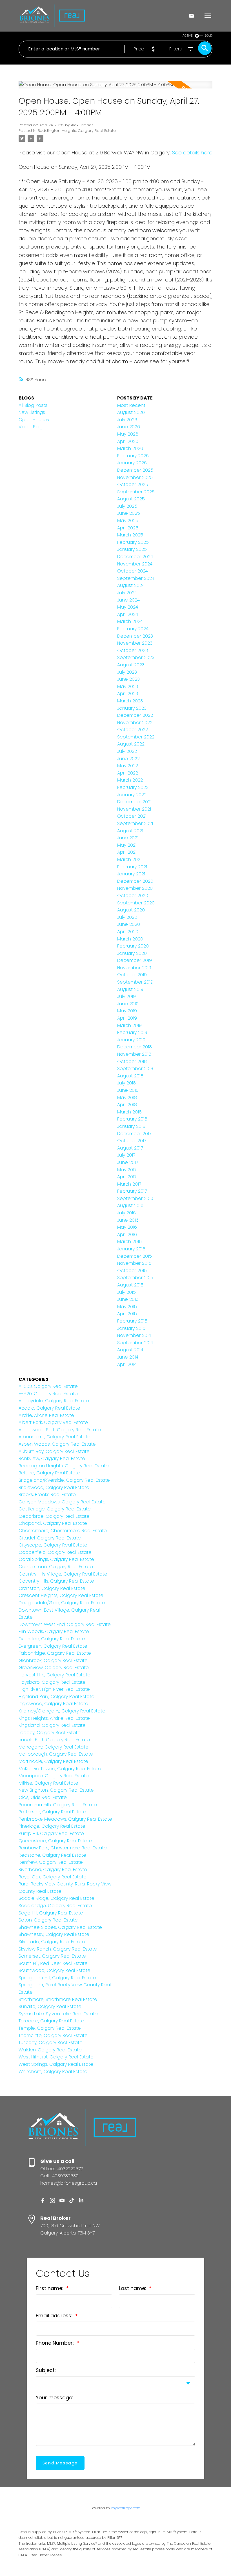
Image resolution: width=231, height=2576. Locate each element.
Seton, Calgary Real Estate (48, 1920)
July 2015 (126, 1292)
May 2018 (127, 1098)
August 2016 (130, 1205)
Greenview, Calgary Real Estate (54, 1668)
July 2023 (127, 672)
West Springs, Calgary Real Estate (56, 2064)
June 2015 (128, 1299)
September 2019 (135, 982)
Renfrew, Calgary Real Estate (51, 1862)
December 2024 (135, 557)
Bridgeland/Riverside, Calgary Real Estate (64, 1480)
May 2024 (128, 607)
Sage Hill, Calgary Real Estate (51, 1913)
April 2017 (127, 1177)
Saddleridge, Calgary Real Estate (55, 1906)
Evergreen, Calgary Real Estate (53, 1646)
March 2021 (129, 859)
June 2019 (128, 1004)
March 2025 (130, 535)
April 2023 (128, 694)
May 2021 (127, 845)
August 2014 (130, 1350)
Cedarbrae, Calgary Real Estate (54, 1516)
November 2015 (134, 1263)
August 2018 (130, 1076)
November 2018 (134, 1054)
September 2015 (135, 1278)
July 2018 (126, 1083)
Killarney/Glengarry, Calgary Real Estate (62, 1711)
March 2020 (130, 939)
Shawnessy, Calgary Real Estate (54, 1934)
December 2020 (135, 881)
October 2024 (133, 571)
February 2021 (132, 867)
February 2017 (132, 1191)
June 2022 (128, 759)
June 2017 (128, 1162)
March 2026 (130, 448)
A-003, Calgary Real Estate (48, 1386)
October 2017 (132, 1141)
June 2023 (128, 679)
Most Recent (131, 405)
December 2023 (135, 636)
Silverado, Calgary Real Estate (52, 1942)
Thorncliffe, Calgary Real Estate (53, 2035)
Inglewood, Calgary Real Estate (53, 1704)
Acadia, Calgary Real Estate (49, 1408)
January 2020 (132, 953)
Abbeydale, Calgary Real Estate (54, 1401)
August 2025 (131, 499)
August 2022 (131, 744)
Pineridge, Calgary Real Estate (52, 1826)
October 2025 (133, 484)
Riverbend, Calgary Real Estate (53, 1870)
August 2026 (131, 412)
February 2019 (132, 1032)
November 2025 (135, 477)
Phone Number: (55, 2343)
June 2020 (129, 924)
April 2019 (127, 1018)
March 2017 (129, 1184)
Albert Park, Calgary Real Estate (53, 1422)
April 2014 (127, 1364)
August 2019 (130, 989)
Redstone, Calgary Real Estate (52, 1855)
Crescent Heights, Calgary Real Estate (61, 1595)
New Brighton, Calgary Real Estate (56, 1790)
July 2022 (127, 751)
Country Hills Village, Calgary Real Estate (63, 1574)
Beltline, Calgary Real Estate (49, 1473)
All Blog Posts (33, 405)
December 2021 (134, 802)
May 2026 (128, 434)
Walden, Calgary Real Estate (50, 2050)
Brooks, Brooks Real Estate (47, 1495)
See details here (192, 153)
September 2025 (136, 492)
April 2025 (128, 528)
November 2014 (134, 1335)
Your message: (55, 2398)
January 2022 (132, 795)
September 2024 (136, 578)
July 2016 (126, 1213)
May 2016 (127, 1227)
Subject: (46, 2370)
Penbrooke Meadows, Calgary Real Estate (65, 1819)
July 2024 (127, 593)
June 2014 (128, 1357)
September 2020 (136, 903)
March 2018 (129, 1112)
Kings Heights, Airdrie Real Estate (54, 1718)
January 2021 (131, 874)
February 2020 (133, 946)
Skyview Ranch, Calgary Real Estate (58, 1949)
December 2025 (135, 470)
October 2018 (132, 1061)
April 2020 (128, 932)
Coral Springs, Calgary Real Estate (56, 1559)
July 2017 (126, 1155)
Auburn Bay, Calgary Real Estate (54, 1451)
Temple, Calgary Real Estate (50, 2028)
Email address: (55, 2316)
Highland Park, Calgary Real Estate (56, 1697)
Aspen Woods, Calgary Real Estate (57, 1444)
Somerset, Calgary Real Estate (52, 1956)
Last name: (133, 2288)
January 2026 (132, 463)
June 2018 (128, 1090)
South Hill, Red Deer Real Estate (53, 1963)
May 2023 (128, 686)
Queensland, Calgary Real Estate (55, 1841)
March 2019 (129, 1025)
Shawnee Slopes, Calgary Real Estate (60, 1927)
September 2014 (135, 1343)
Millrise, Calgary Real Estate (48, 1783)
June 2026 (129, 427)
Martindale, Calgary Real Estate (53, 1761)
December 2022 (135, 715)
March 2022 (130, 780)
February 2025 (133, 542)
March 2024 (130, 621)
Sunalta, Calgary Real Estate (50, 2006)
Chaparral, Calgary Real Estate (53, 1523)
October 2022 (133, 730)
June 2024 (128, 600)
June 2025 (129, 513)
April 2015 (127, 1314)
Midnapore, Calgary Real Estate (54, 1776)
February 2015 (132, 1321)
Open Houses (34, 420)
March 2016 (129, 1242)
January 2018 (131, 1126)
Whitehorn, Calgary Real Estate (53, 2072)
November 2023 (135, 643)
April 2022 (128, 773)
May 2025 (128, 521)
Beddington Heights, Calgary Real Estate (77, 131)
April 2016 (127, 1234)
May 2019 (127, 1011)
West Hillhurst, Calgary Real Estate (56, 2057)
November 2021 (134, 809)
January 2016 (131, 1249)
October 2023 (133, 650)
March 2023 (130, 701)
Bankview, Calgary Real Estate (52, 1458)
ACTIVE (188, 36)
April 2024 (128, 614)
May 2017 (127, 1170)
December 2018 (135, 1047)
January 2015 (131, 1328)
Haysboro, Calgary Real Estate (52, 1682)
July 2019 (126, 996)
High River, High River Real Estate (54, 1689)
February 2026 (133, 456)
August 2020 (131, 910)
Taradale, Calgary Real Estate (51, 2021)
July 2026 (127, 420)
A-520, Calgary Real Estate (48, 1394)
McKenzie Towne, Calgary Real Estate (60, 1769)
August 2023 (131, 665)
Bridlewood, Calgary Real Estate (54, 1487)
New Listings (32, 412)
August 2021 (130, 831)
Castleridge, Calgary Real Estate (55, 1509)
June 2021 (128, 838)
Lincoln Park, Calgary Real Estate (54, 1740)
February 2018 (132, 1119)
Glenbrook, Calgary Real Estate (53, 1660)
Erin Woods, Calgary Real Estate (54, 1631)
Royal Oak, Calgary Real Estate (53, 1877)
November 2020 (135, 888)
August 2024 (131, 585)
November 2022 (135, 723)
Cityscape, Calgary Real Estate (53, 1545)
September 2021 (135, 823)
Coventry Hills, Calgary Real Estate (56, 1581)
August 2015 (130, 1285)
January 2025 (132, 549)
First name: (50, 2288)
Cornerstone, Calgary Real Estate (56, 1567)
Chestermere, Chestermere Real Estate (63, 1531)
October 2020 (133, 896)
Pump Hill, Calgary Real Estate (51, 1833)
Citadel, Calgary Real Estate (50, 1538)
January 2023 (132, 708)
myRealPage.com (126, 2508)
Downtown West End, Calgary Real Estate (65, 1624)
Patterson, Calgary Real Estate (52, 1812)
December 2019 (135, 960)
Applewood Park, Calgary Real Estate (60, 1430)
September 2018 (135, 1069)
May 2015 (127, 1307)
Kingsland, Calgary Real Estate (52, 1725)
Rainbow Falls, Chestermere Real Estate (63, 1848)
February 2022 (133, 787)
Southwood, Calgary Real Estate (55, 1970)
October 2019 (132, 975)
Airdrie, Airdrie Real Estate (46, 1415)
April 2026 (128, 441)
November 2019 (134, 968)
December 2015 (135, 1256)
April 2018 (127, 1105)
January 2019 (131, 1040)
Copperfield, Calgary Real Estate (55, 1552)
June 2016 (128, 1220)
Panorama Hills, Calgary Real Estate (58, 1805)
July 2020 (127, 917)
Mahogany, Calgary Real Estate (54, 1747)
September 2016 (135, 1198)
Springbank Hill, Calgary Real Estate (57, 1978)
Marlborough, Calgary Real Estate (56, 1754)
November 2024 (135, 564)
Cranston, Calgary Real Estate (52, 1588)
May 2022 (128, 766)
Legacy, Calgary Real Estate (50, 1733)
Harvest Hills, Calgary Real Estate (55, 1675)
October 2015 (132, 1271)
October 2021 (132, 816)
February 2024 (133, 629)
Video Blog (31, 427)
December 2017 (134, 1134)
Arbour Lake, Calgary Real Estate (55, 1437)
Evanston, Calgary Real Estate (52, 1639)
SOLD (209, 36)
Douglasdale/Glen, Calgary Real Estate (62, 1603)
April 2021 (127, 852)
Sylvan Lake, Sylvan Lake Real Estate (58, 2014)
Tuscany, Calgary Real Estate (51, 2043)
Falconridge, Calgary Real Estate (55, 1653)
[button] (43, 2200)
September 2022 (136, 737)
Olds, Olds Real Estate (43, 1797)
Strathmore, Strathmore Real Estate (58, 1999)
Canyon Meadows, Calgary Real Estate (62, 1502)
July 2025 (127, 506)
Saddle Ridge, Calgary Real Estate (56, 1898)
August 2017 (130, 1148)
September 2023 (136, 657)
